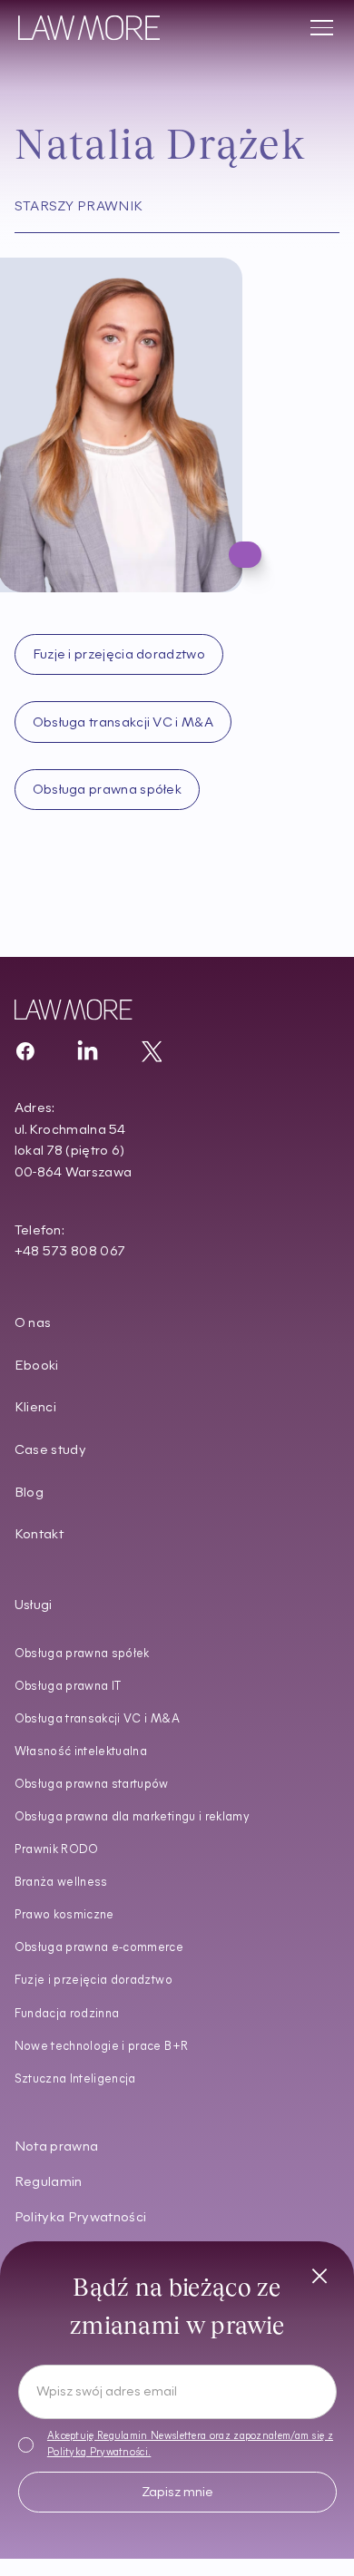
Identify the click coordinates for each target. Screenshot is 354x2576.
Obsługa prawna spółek (82, 1654)
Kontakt (39, 1535)
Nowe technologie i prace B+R (102, 2047)
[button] (318, 28)
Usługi (34, 1606)
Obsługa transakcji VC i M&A (97, 1719)
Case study (50, 1451)
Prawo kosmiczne (64, 1915)
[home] (89, 28)
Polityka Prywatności (81, 2218)
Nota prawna (57, 2147)
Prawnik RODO (57, 1850)
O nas (33, 1324)
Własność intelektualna (81, 1752)
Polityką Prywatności (98, 2453)
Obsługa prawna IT (68, 1687)
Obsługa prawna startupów (92, 1785)
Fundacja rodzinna (67, 2014)
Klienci (35, 1408)
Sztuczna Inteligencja (75, 2079)
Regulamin (49, 2183)
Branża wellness (61, 1883)
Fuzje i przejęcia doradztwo (93, 1981)
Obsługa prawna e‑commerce (99, 1948)
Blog (29, 1493)
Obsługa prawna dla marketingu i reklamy (132, 1817)
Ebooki (37, 1366)
